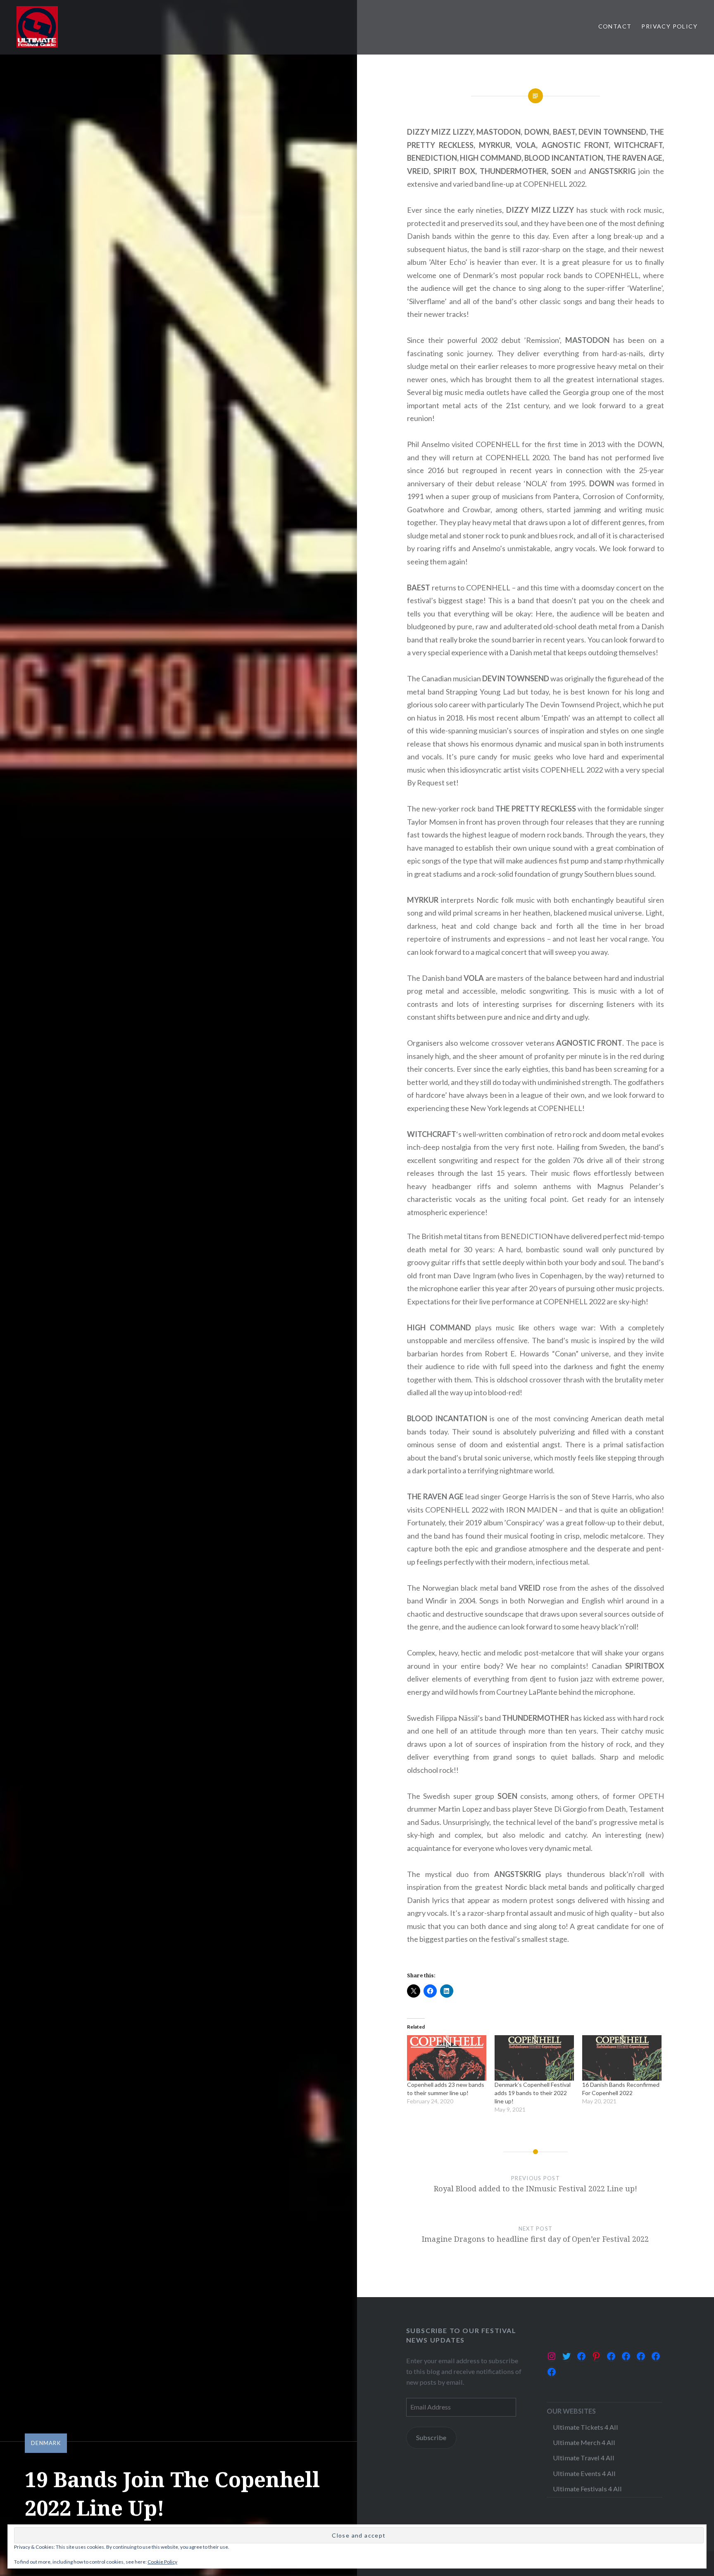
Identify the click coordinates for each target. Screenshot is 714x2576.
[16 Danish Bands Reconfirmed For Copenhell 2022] (622, 2058)
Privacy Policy (669, 26)
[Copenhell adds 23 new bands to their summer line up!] (447, 2058)
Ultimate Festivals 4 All (587, 2489)
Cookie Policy (162, 2562)
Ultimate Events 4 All (584, 2473)
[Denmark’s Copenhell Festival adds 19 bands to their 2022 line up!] (534, 2058)
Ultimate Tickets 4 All (585, 2427)
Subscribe (431, 2437)
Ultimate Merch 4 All (584, 2442)
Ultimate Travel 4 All (584, 2458)
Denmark (46, 2443)
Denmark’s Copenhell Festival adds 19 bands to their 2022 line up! (533, 2093)
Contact (615, 26)
